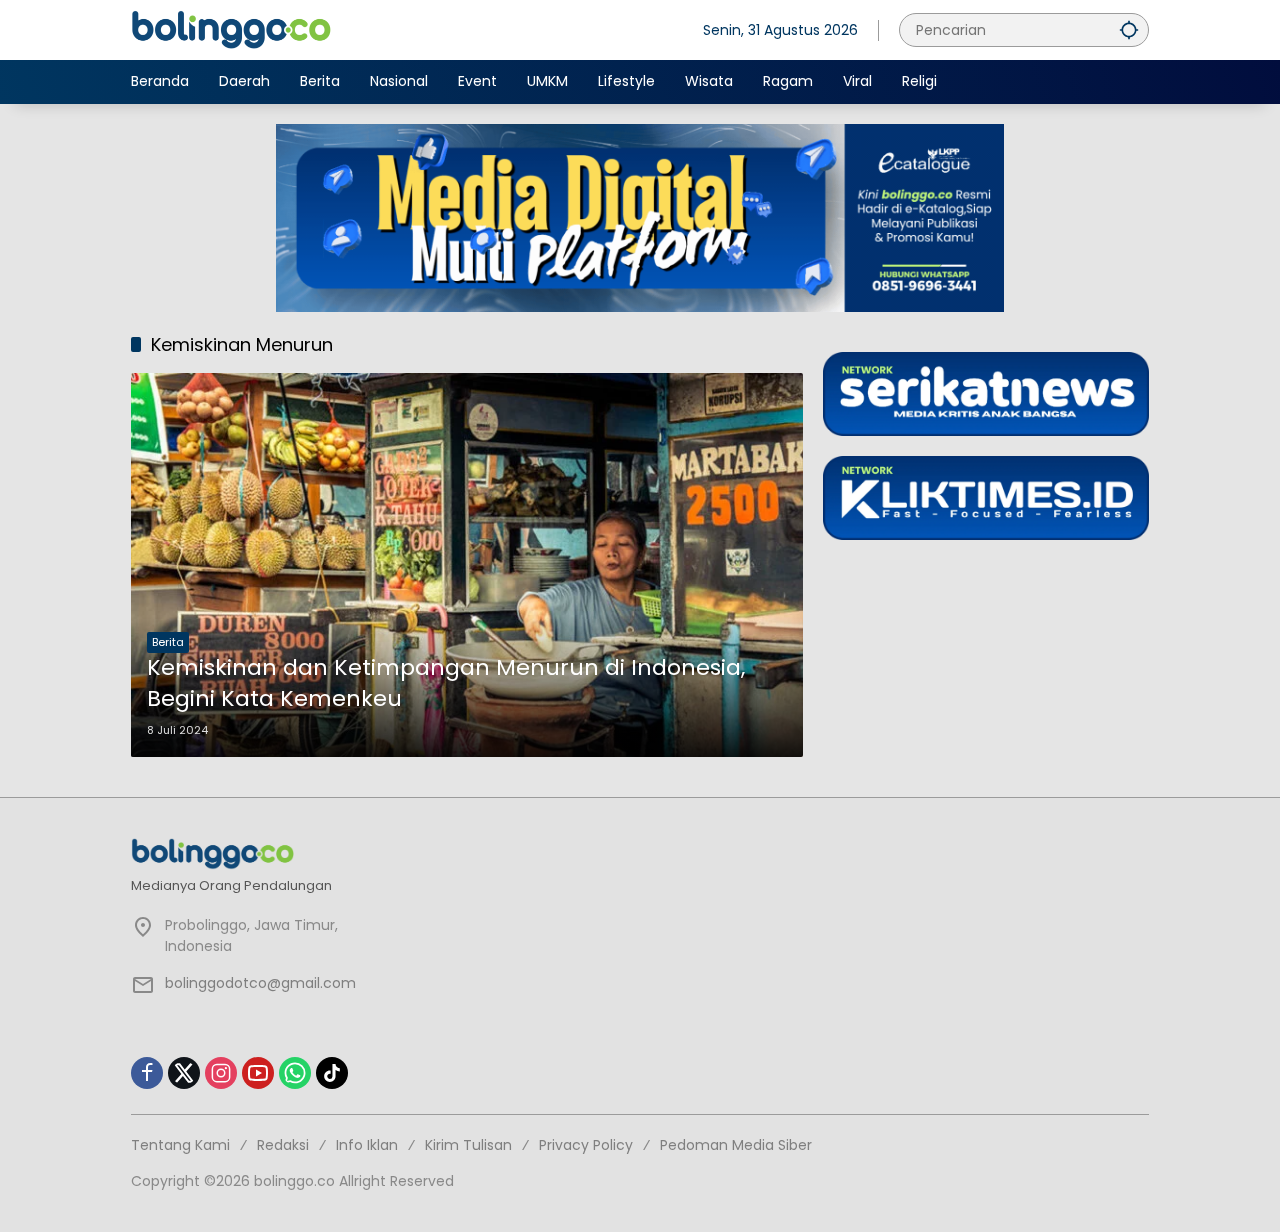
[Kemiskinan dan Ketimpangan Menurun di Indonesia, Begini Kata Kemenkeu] (467, 565)
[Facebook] (147, 1073)
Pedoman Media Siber (736, 1145)
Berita (168, 642)
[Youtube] (258, 1073)
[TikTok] (332, 1073)
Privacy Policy (586, 1145)
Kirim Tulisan (468, 1145)
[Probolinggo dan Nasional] (231, 29)
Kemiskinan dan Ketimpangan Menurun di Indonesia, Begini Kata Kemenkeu (446, 683)
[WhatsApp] (295, 1073)
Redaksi (283, 1145)
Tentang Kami (180, 1145)
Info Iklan (367, 1145)
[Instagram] (221, 1073)
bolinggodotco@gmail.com (260, 983)
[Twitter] (184, 1073)
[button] (1129, 29)
